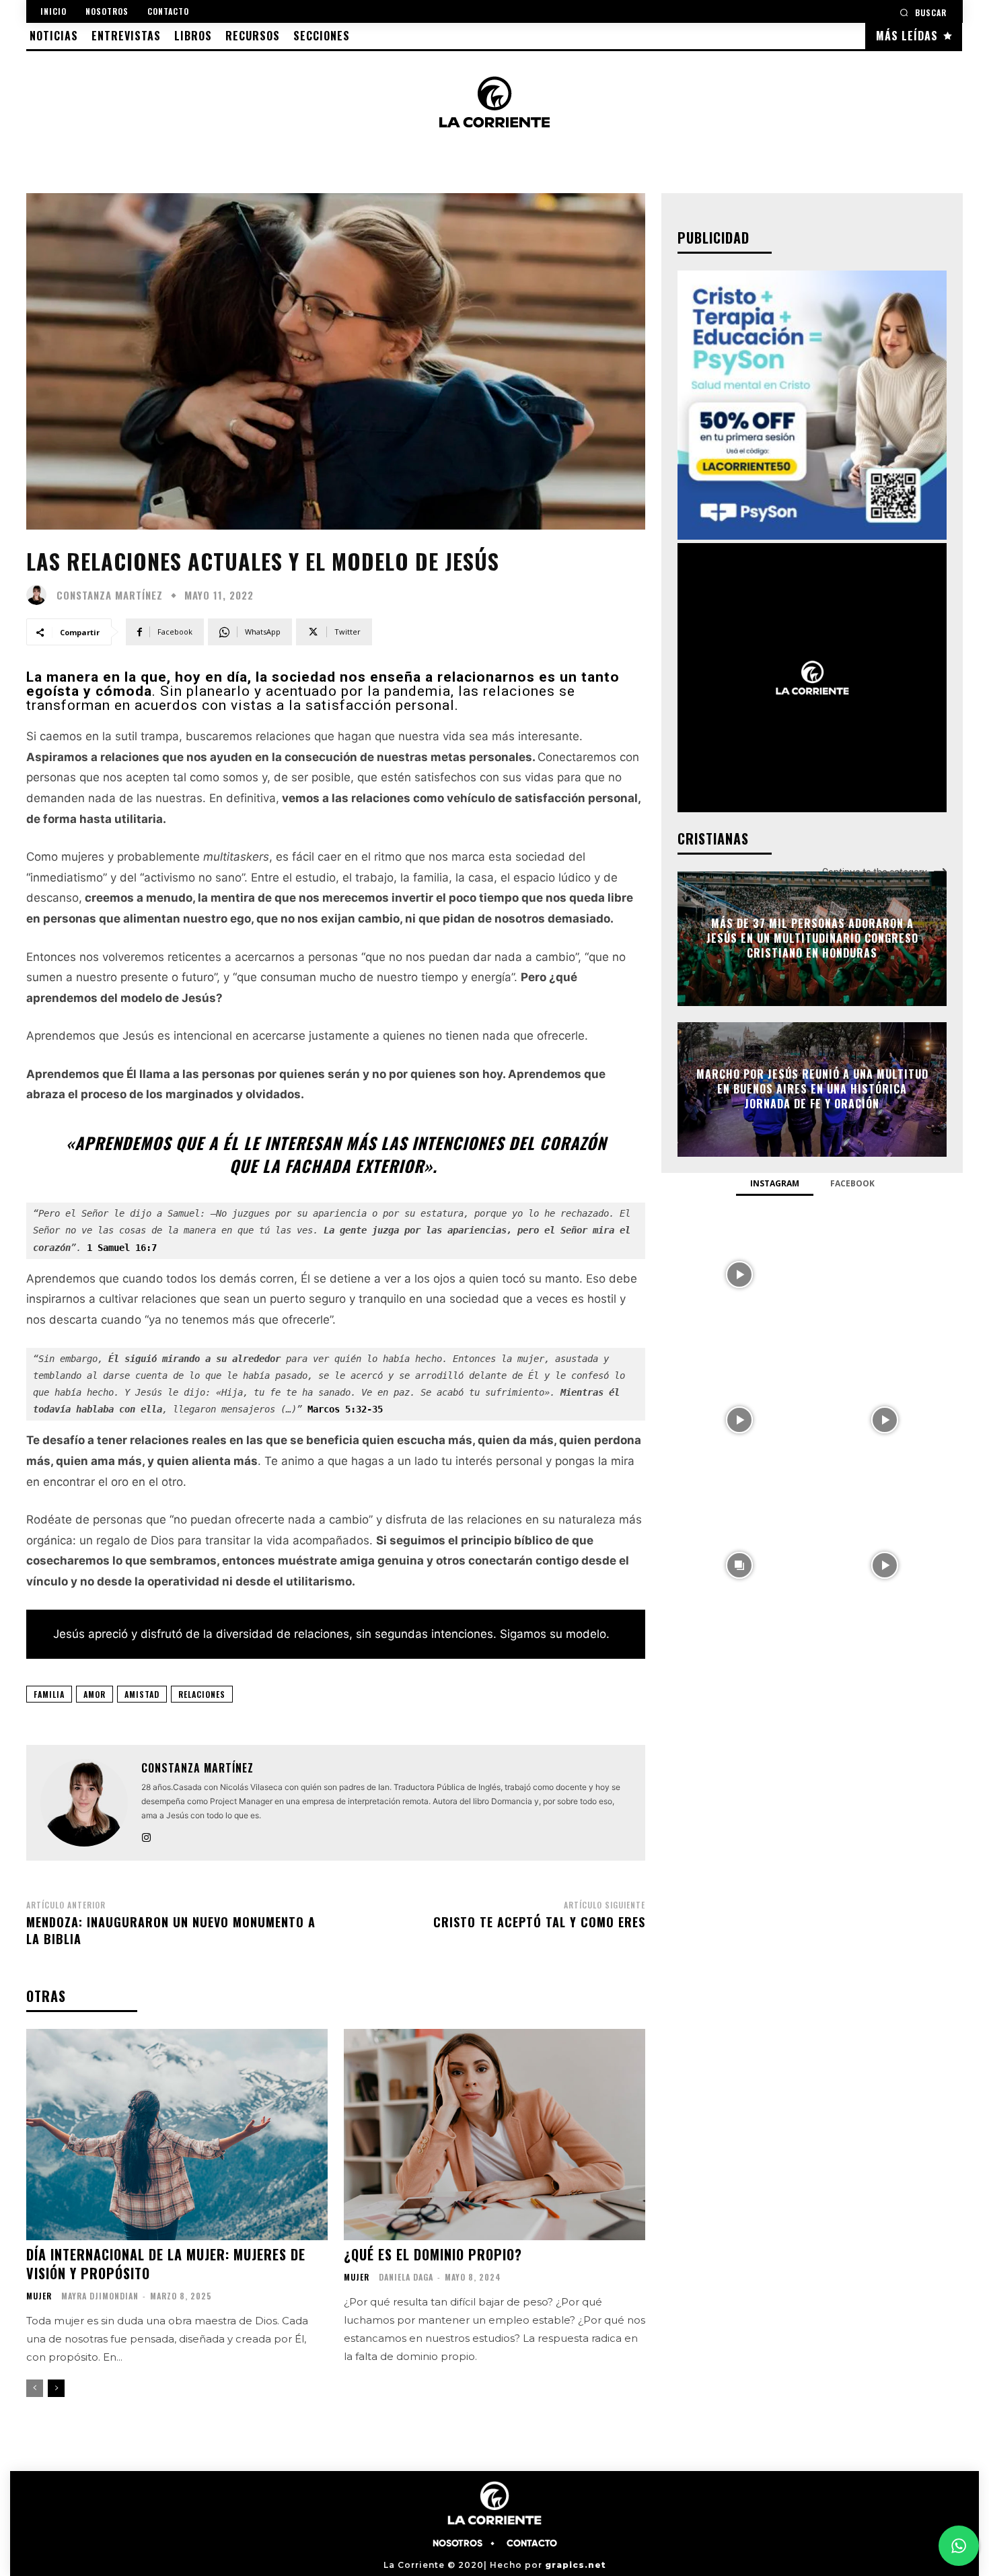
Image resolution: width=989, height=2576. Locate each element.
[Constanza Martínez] (40, 595)
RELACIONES (202, 1694)
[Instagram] (146, 1835)
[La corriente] (494, 102)
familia (49, 1694)
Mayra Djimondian (100, 2296)
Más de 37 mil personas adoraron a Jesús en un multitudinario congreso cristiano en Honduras (812, 938)
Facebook (852, 1183)
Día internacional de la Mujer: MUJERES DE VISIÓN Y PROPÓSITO (166, 2264)
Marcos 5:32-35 (345, 1409)
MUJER (39, 2296)
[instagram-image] (739, 1273)
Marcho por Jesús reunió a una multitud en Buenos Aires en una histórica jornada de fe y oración (812, 1089)
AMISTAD (142, 1694)
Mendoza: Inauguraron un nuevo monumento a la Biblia (171, 1930)
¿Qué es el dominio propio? (433, 2254)
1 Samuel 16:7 (122, 1248)
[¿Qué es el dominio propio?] (494, 2135)
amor (95, 1694)
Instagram (775, 1183)
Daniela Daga (406, 2277)
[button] (923, 12)
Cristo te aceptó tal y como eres (539, 1922)
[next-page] (56, 2388)
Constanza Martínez (110, 595)
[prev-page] (35, 2388)
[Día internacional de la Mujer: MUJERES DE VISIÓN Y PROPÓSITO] (177, 2135)
